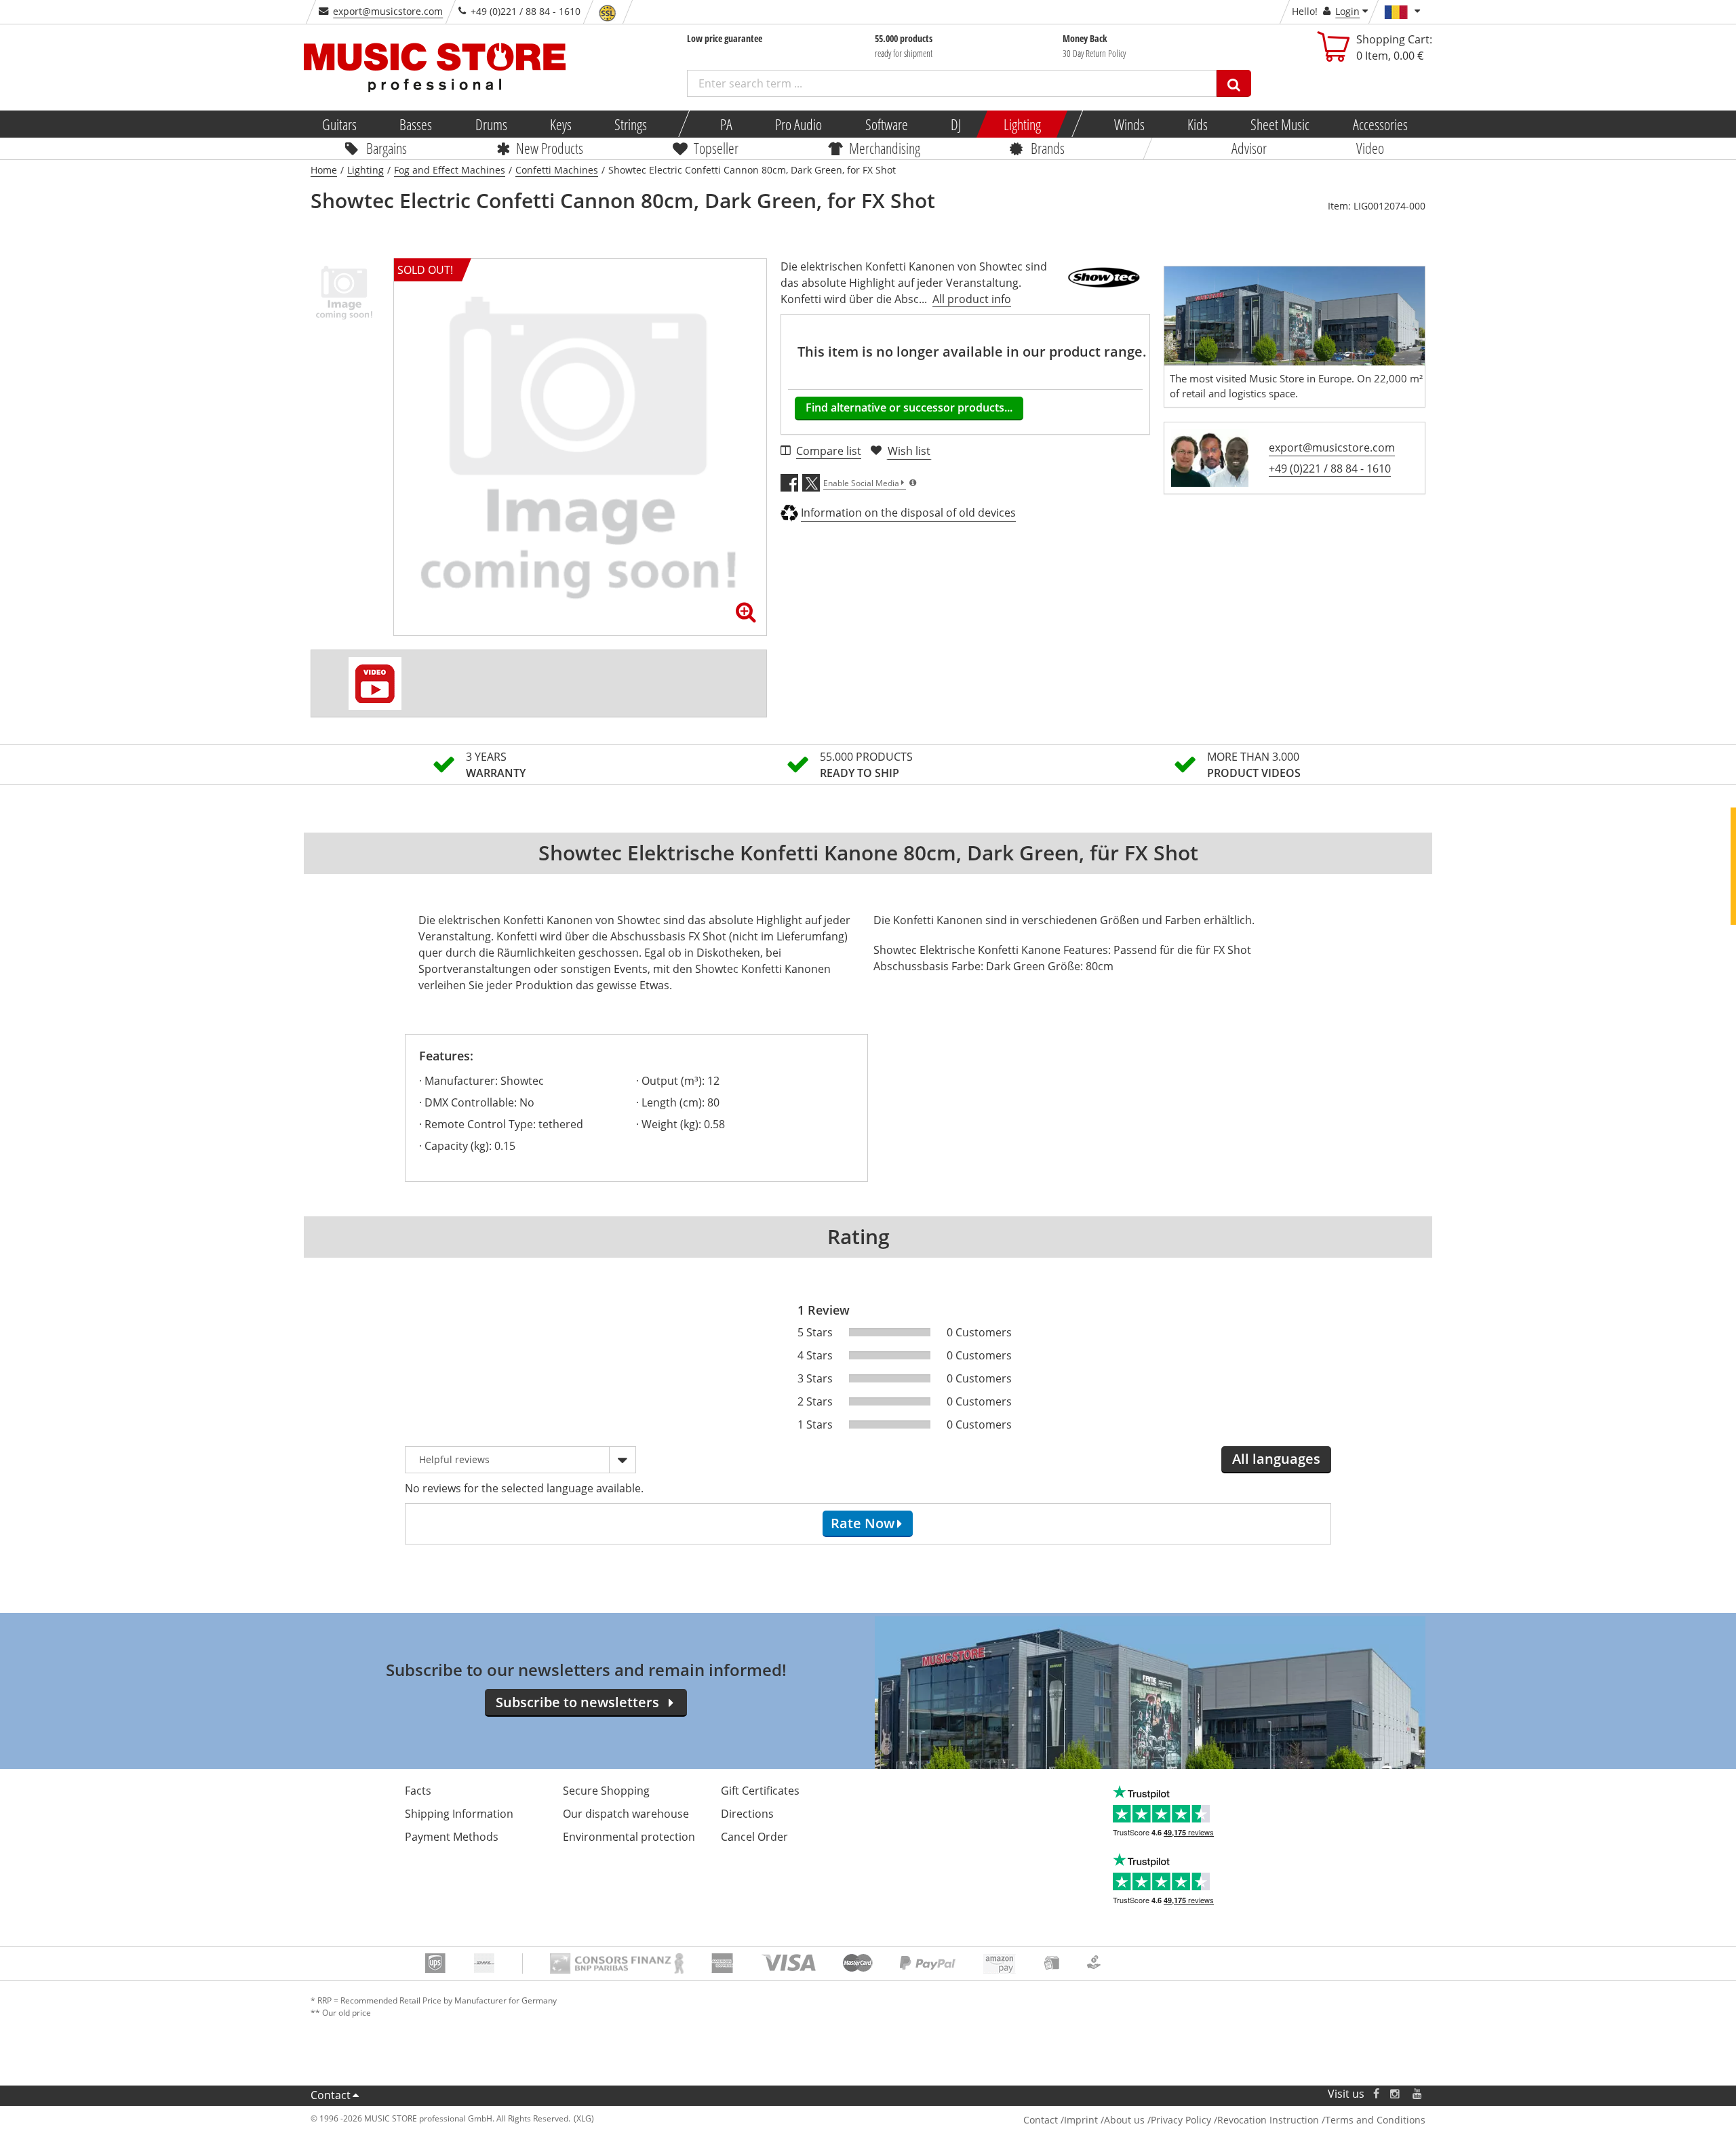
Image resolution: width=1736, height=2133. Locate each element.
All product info (972, 299)
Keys (561, 124)
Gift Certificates (760, 1791)
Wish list (909, 451)
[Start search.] (1234, 83)
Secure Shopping (606, 1791)
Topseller (716, 148)
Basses (416, 124)
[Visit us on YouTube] (1418, 2094)
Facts (418, 1791)
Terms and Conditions (1375, 2120)
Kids (1198, 124)
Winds (1129, 124)
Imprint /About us (1104, 2120)
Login (1347, 11)
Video (1370, 148)
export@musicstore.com (388, 11)
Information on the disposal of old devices (908, 513)
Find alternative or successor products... (909, 407)
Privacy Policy (1181, 2120)
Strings (631, 124)
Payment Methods (452, 1837)
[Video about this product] (375, 683)
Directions (747, 1814)
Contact (331, 2095)
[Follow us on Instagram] (1396, 2094)
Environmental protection (629, 1837)
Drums (491, 124)
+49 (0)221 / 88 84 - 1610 (1330, 469)
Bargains (387, 148)
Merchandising (885, 148)
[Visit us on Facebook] (1376, 2094)
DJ (955, 124)
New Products (550, 148)
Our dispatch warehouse (626, 1814)
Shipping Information (459, 1814)
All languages (1276, 1459)
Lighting (1022, 124)
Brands (1048, 148)
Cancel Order (754, 1837)
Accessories (1380, 124)
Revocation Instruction (1268, 2120)
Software (886, 124)
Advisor (1249, 148)
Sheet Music (1280, 124)
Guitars (339, 124)
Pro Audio (798, 124)
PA (726, 124)
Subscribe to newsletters (577, 1702)
